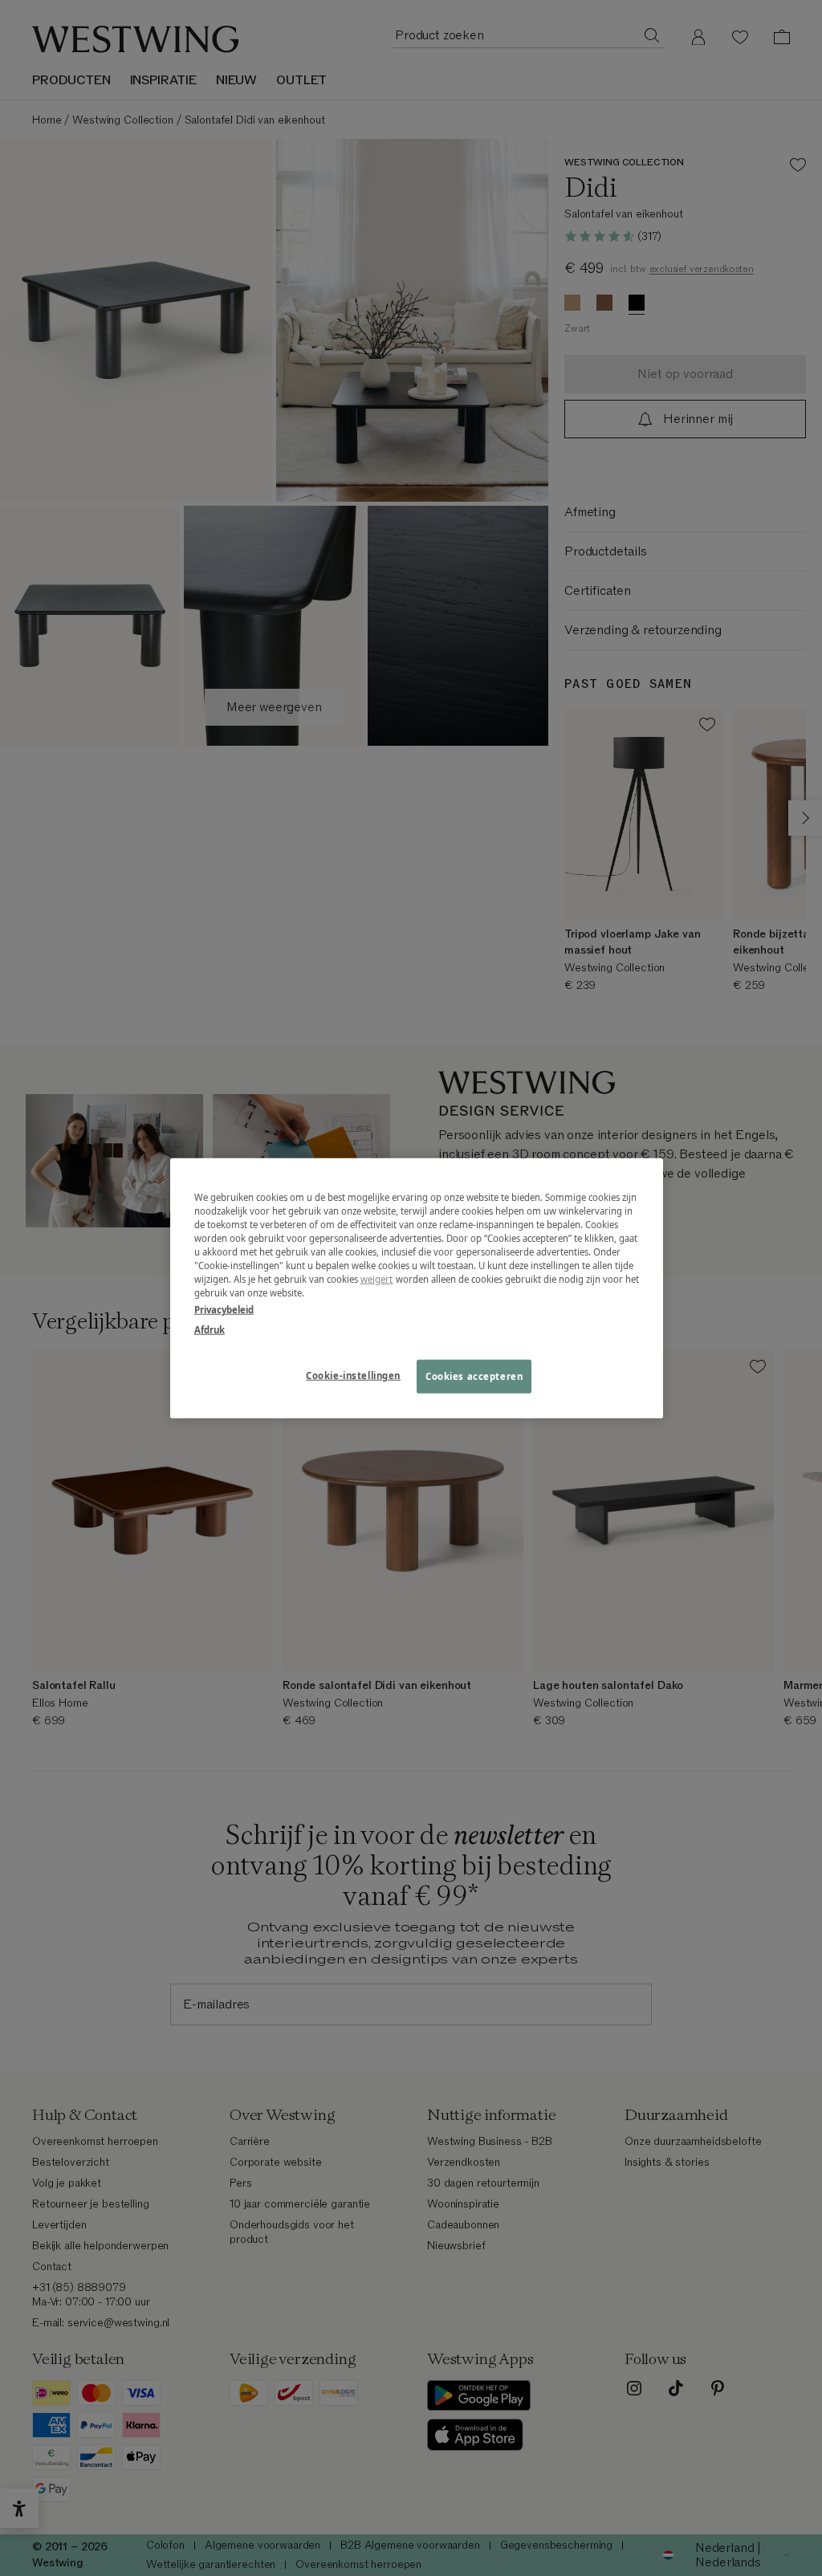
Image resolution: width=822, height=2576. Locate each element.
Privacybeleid (224, 1310)
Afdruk (210, 1330)
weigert (377, 1279)
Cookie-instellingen (353, 1375)
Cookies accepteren (474, 1376)
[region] (417, 1288)
